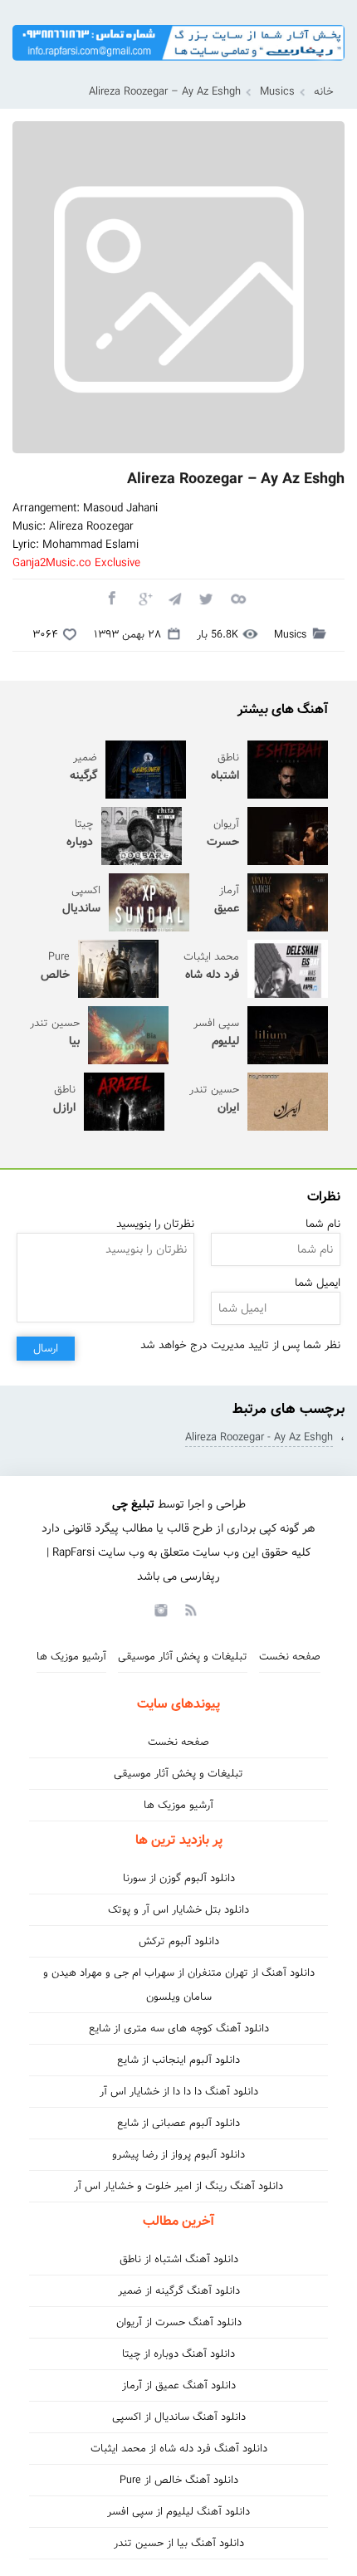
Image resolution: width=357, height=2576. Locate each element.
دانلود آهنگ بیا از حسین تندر (179, 2543)
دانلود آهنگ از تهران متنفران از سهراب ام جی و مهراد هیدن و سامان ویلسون (179, 1985)
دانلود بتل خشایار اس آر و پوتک (178, 1910)
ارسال (46, 1349)
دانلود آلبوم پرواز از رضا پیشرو (178, 2155)
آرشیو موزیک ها (71, 1657)
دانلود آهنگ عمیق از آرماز (179, 2385)
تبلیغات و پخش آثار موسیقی (183, 1657)
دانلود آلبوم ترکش (179, 1941)
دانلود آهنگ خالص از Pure (179, 2480)
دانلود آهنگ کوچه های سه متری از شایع (179, 2029)
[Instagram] (159, 1609)
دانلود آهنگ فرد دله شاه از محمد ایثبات (179, 2449)
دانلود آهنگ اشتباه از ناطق (179, 2259)
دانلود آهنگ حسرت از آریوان (179, 2322)
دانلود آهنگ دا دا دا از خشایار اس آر (179, 2092)
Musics (277, 92)
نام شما (323, 1224)
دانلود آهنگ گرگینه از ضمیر (179, 2291)
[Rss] (190, 1609)
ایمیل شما (318, 1283)
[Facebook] (111, 598)
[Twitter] (206, 598)
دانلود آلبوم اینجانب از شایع (178, 2060)
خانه (324, 92)
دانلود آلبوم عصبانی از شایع (178, 2123)
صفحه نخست (290, 1657)
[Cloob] (237, 598)
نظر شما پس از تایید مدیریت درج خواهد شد (240, 1345)
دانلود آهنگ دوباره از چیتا (178, 2354)
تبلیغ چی (133, 1504)
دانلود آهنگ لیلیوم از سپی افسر (178, 2512)
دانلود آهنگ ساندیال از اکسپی (179, 2417)
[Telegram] (174, 598)
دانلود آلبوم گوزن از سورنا (179, 1878)
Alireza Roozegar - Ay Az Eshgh (259, 1437)
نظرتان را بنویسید (155, 1224)
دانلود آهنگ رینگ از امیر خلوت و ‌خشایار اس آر (178, 2186)
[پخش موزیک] (178, 66)
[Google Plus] (143, 598)
